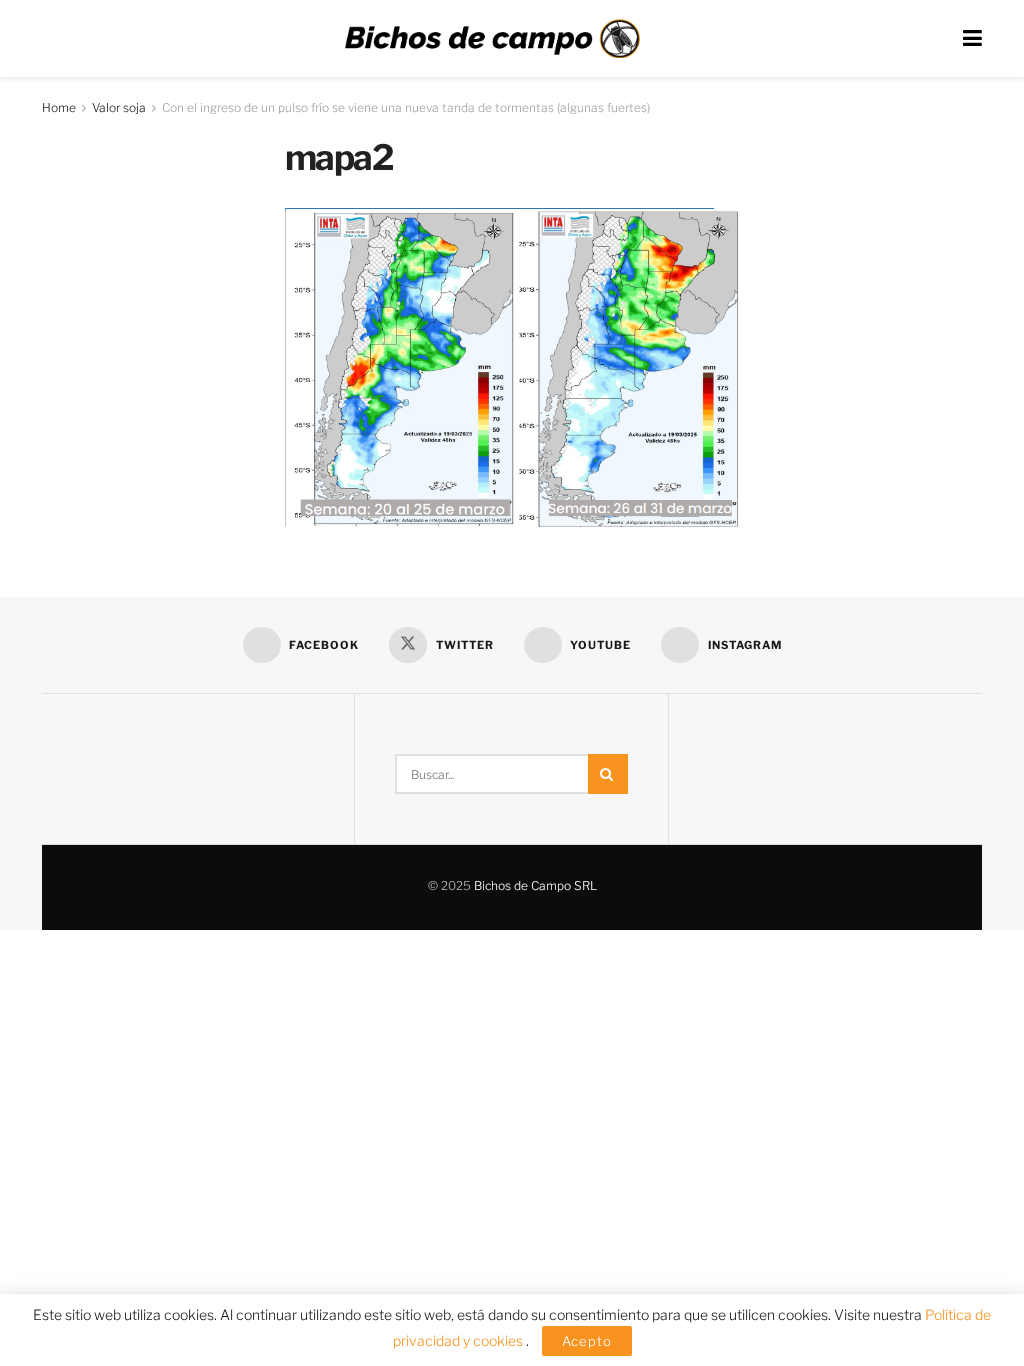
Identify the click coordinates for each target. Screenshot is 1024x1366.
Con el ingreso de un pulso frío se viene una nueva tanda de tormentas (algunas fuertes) (406, 107)
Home (59, 107)
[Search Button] (608, 774)
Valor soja (119, 107)
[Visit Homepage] (492, 39)
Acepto (587, 1341)
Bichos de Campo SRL (535, 885)
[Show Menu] (972, 38)
